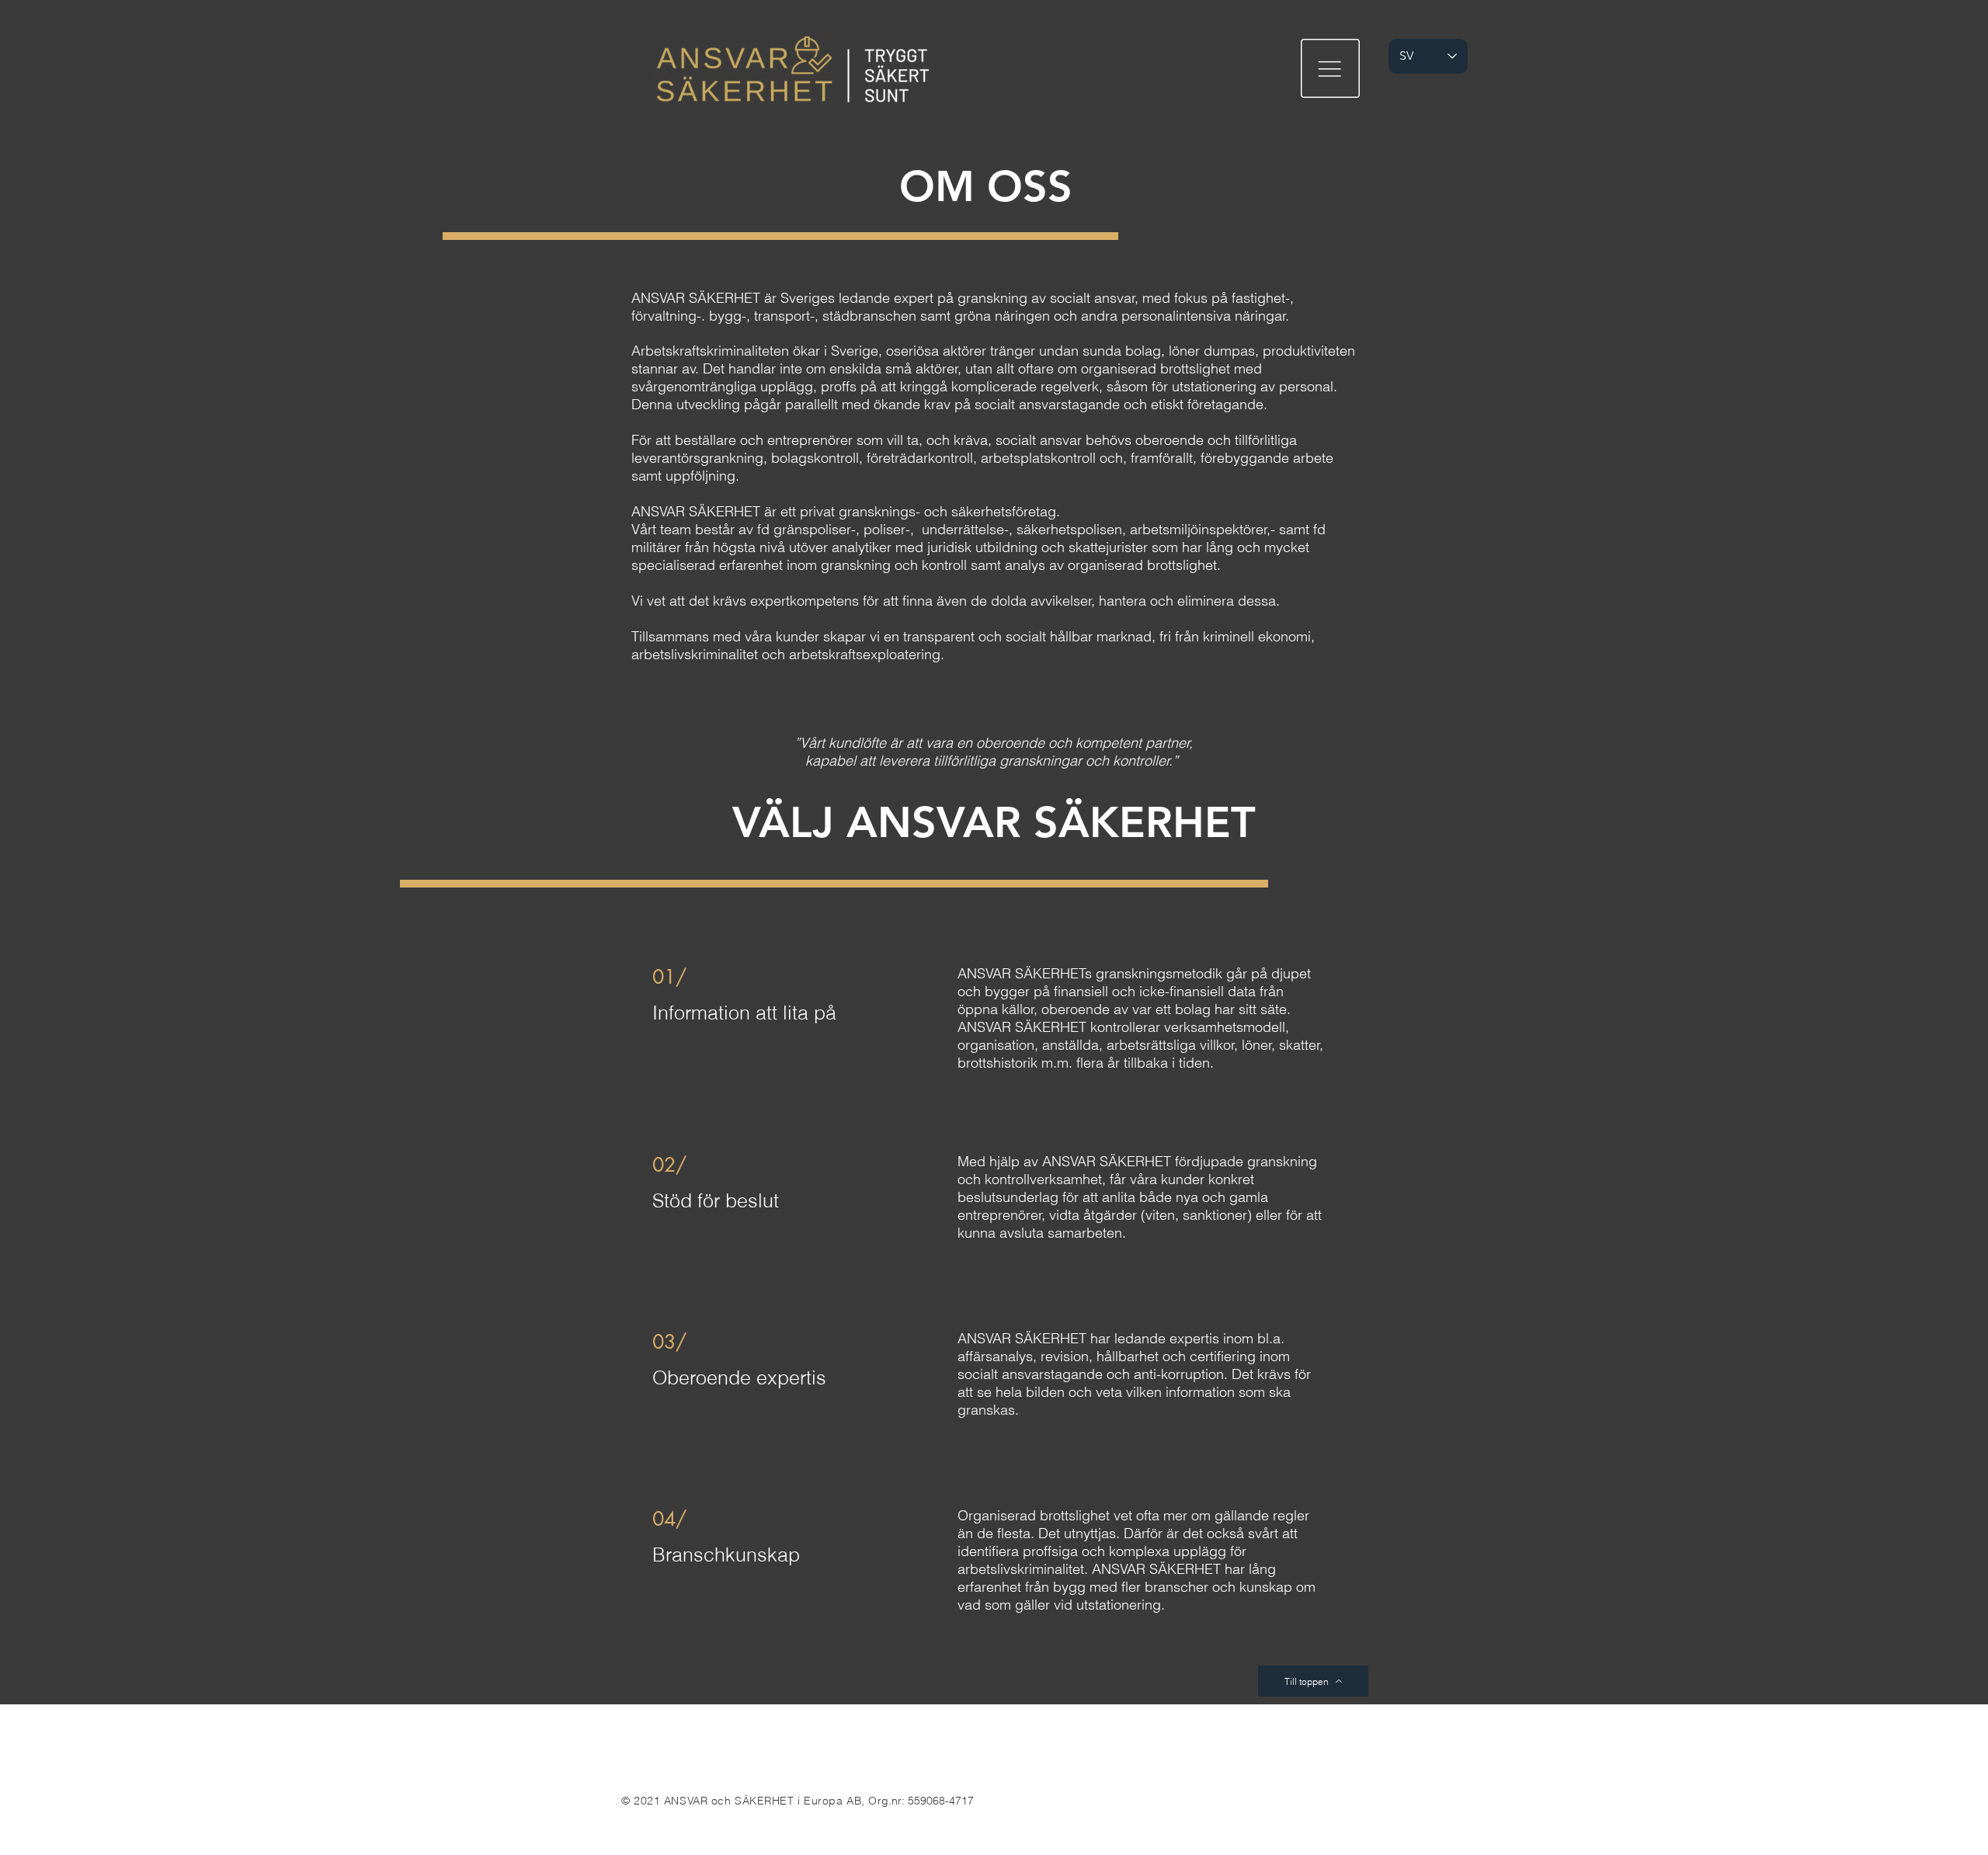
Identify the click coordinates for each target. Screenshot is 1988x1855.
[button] (1330, 68)
